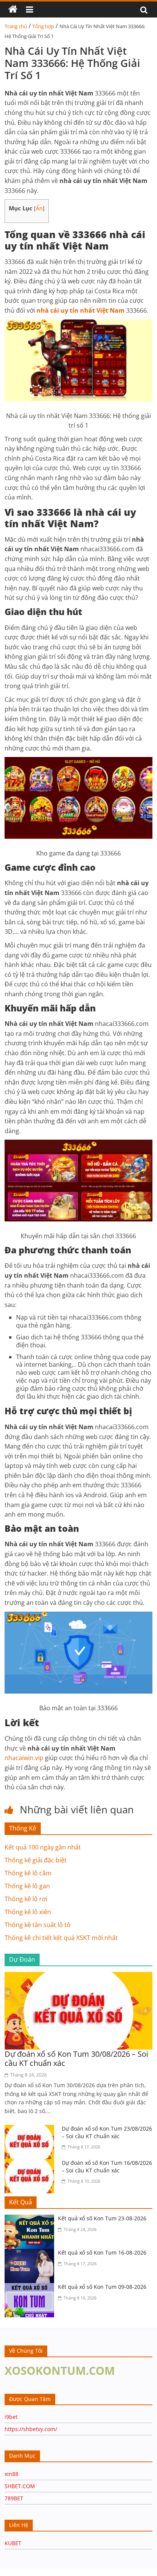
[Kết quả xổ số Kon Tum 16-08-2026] (31, 2253)
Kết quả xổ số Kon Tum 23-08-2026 (102, 2218)
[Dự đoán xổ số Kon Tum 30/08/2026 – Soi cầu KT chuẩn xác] (78, 1977)
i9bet (11, 2417)
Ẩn (39, 208)
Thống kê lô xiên (28, 1912)
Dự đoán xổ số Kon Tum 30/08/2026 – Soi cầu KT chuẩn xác (76, 2058)
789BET (14, 2498)
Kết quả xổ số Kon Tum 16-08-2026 (102, 2252)
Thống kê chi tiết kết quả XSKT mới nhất (61, 1938)
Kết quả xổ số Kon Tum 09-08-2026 (102, 2287)
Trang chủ (16, 26)
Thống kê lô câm (28, 1873)
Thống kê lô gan (27, 1886)
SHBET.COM (20, 2486)
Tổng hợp (43, 26)
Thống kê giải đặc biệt (36, 1860)
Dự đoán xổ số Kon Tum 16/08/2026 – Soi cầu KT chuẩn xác (107, 2167)
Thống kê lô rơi (26, 1899)
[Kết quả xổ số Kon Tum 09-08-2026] (31, 2288)
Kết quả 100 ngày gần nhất (43, 1847)
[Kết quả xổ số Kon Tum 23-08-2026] (31, 2219)
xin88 (11, 2474)
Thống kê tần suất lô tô (38, 1925)
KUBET (13, 2543)
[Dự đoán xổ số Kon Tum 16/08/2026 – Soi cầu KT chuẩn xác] (31, 2164)
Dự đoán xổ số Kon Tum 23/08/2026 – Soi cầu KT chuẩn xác (107, 2132)
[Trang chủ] (13, 10)
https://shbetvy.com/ (31, 2429)
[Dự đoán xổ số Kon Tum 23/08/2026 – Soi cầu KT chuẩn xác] (31, 2129)
